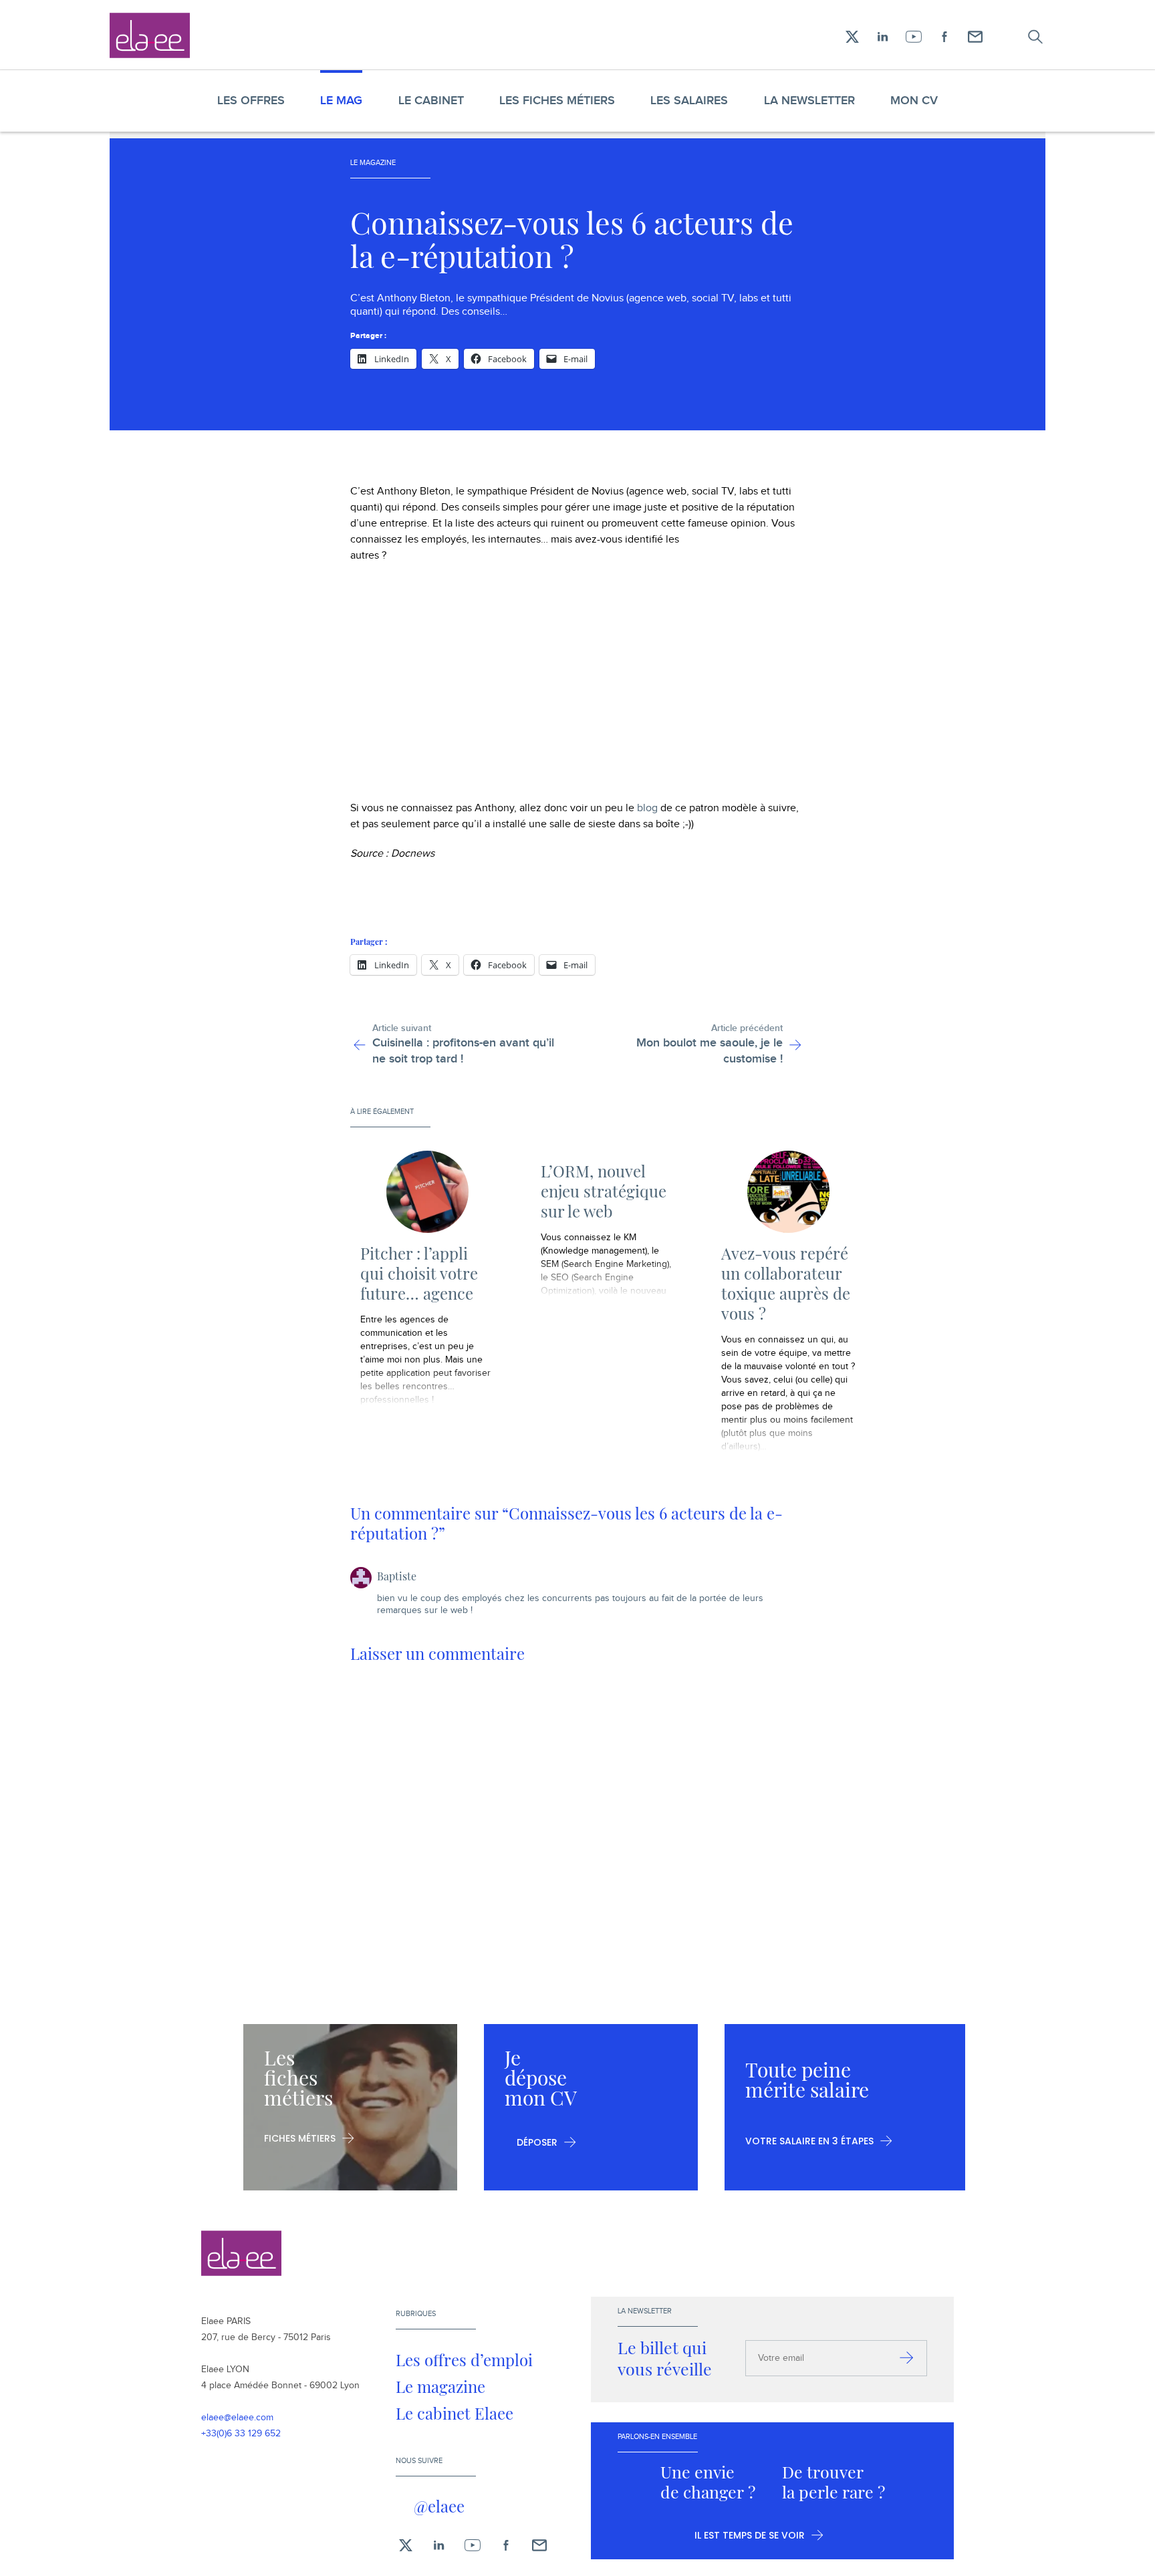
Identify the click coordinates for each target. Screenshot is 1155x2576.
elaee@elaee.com (237, 2418)
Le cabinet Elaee (455, 2413)
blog (647, 808)
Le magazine (440, 2386)
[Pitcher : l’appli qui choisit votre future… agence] (427, 1192)
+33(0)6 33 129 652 (241, 2434)
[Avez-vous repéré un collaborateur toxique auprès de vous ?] (788, 1192)
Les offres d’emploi (464, 2359)
